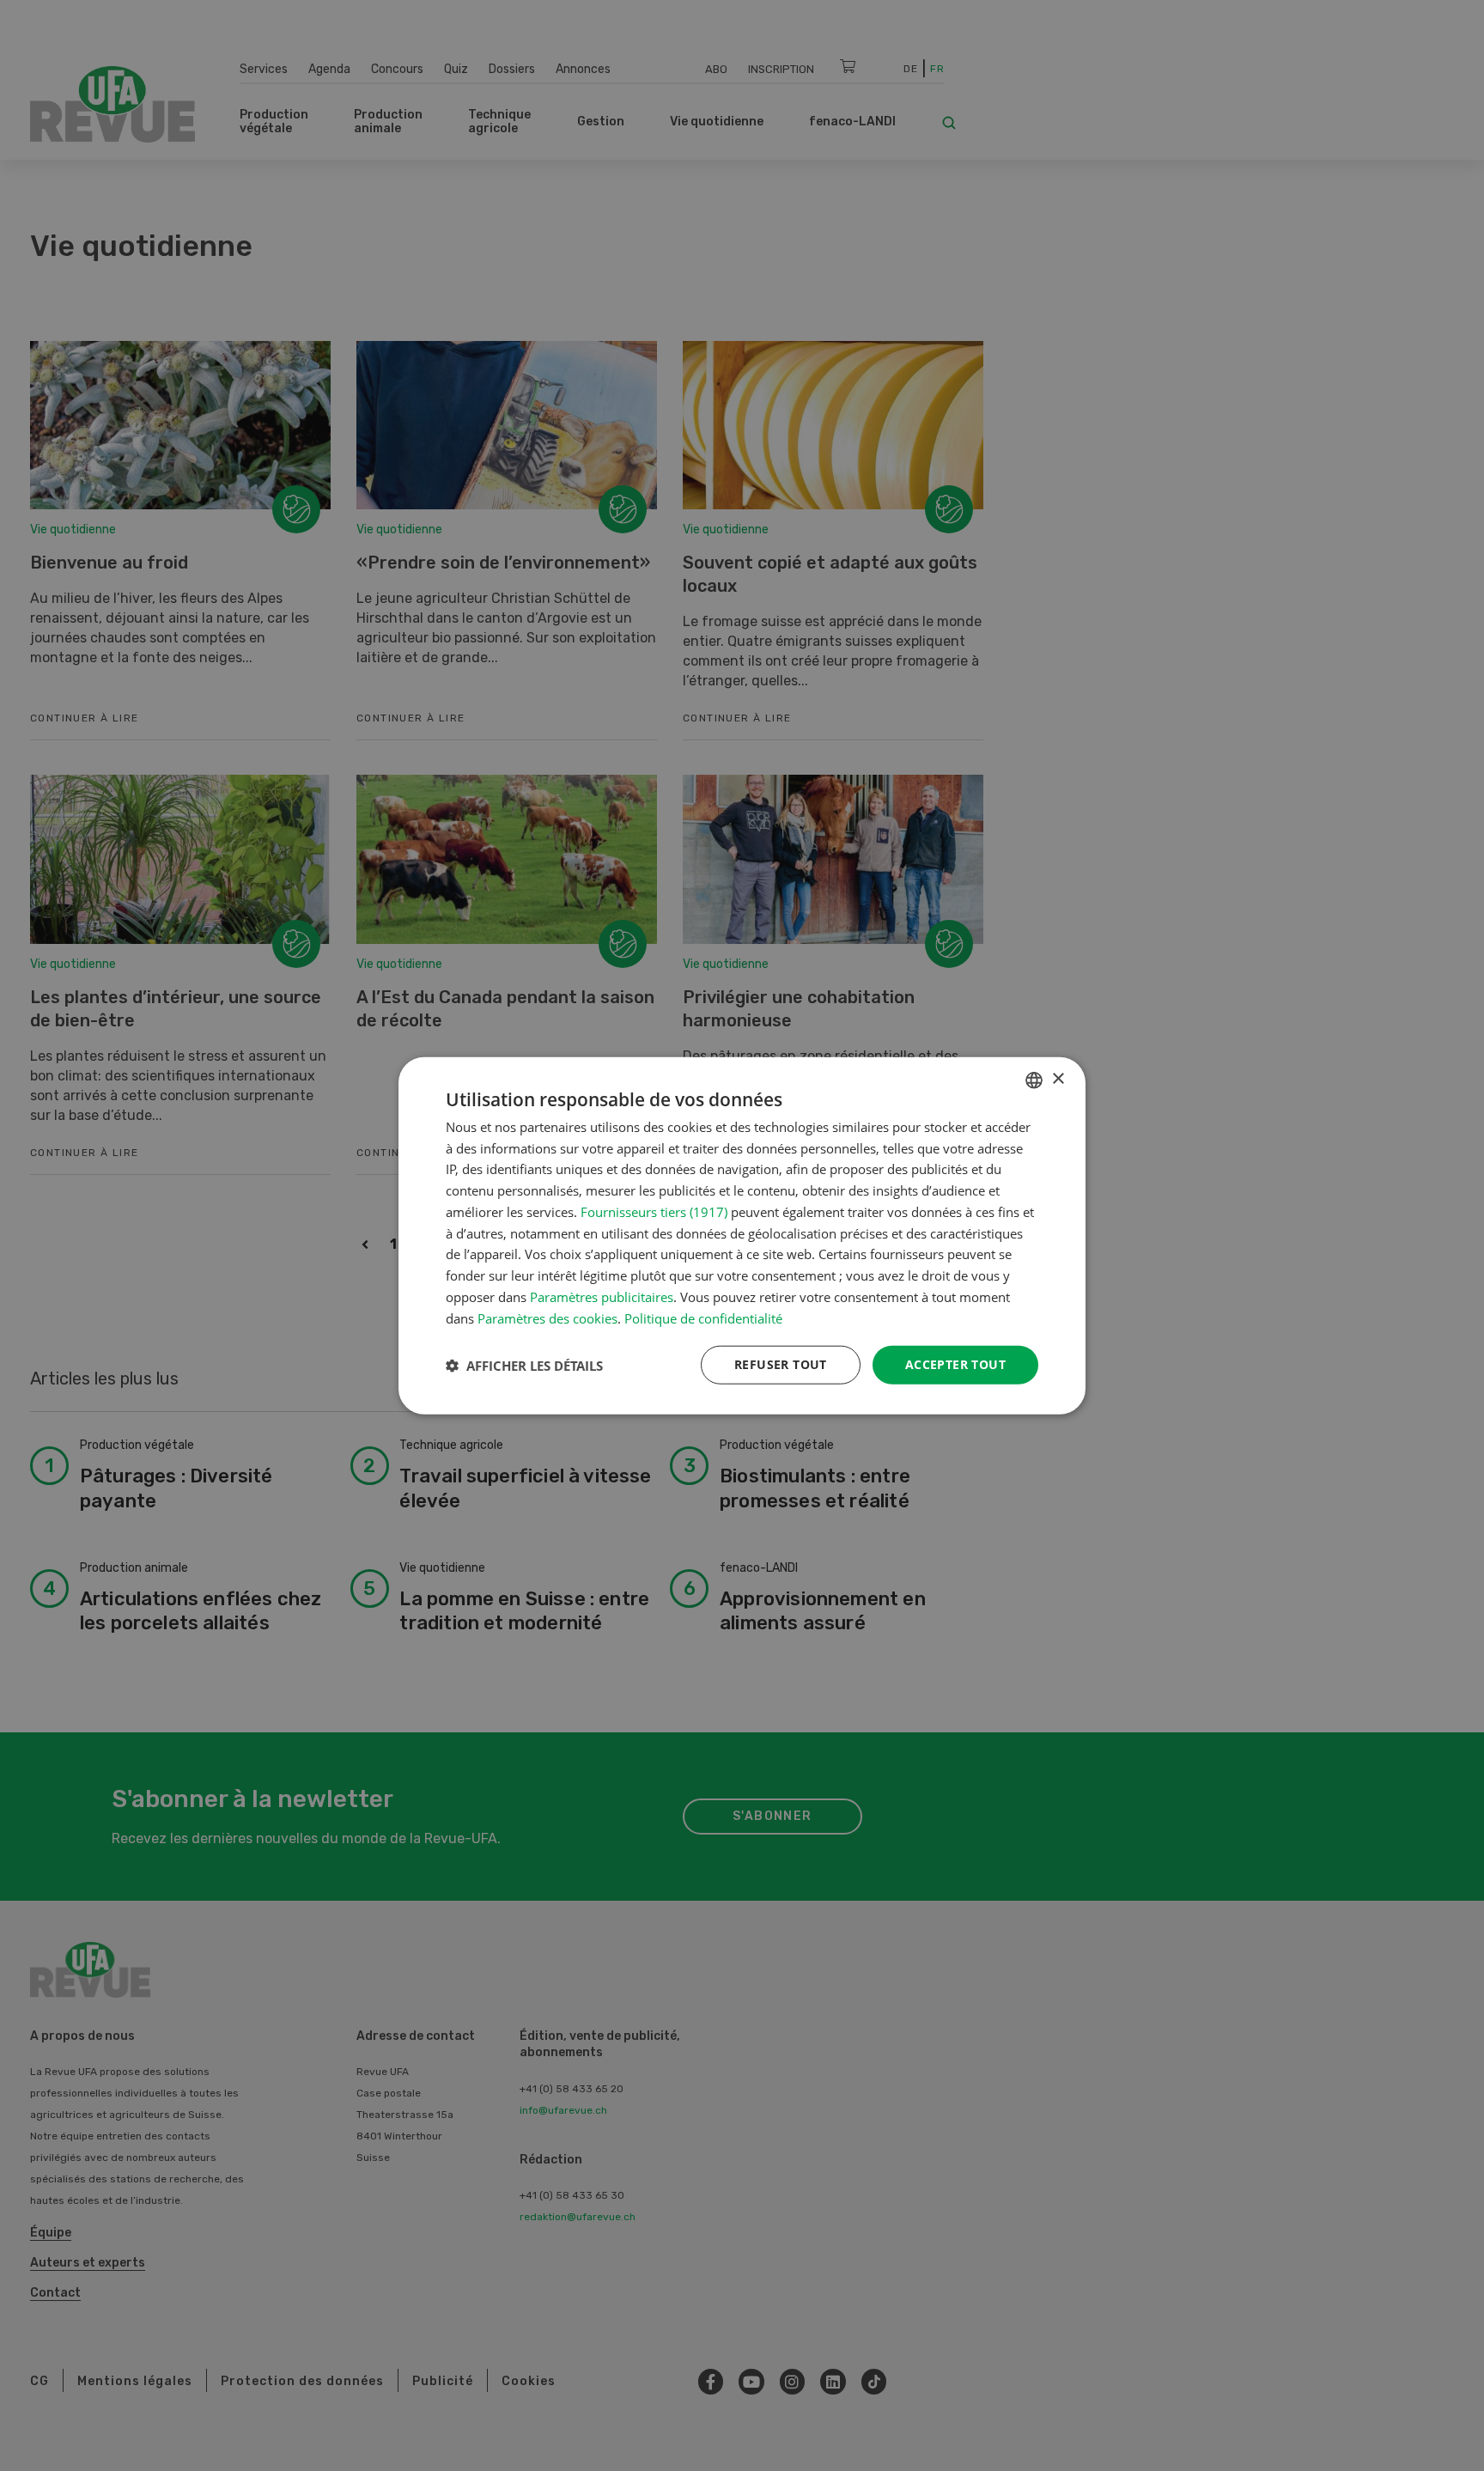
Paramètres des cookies (547, 1318)
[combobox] (1034, 1080)
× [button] (1058, 1079)
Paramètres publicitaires (602, 1297)
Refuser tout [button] (781, 1364)
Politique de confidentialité (703, 1318)
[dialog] (742, 1235)
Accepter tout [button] (955, 1364)
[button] (524, 1365)
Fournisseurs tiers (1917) (654, 1212)
